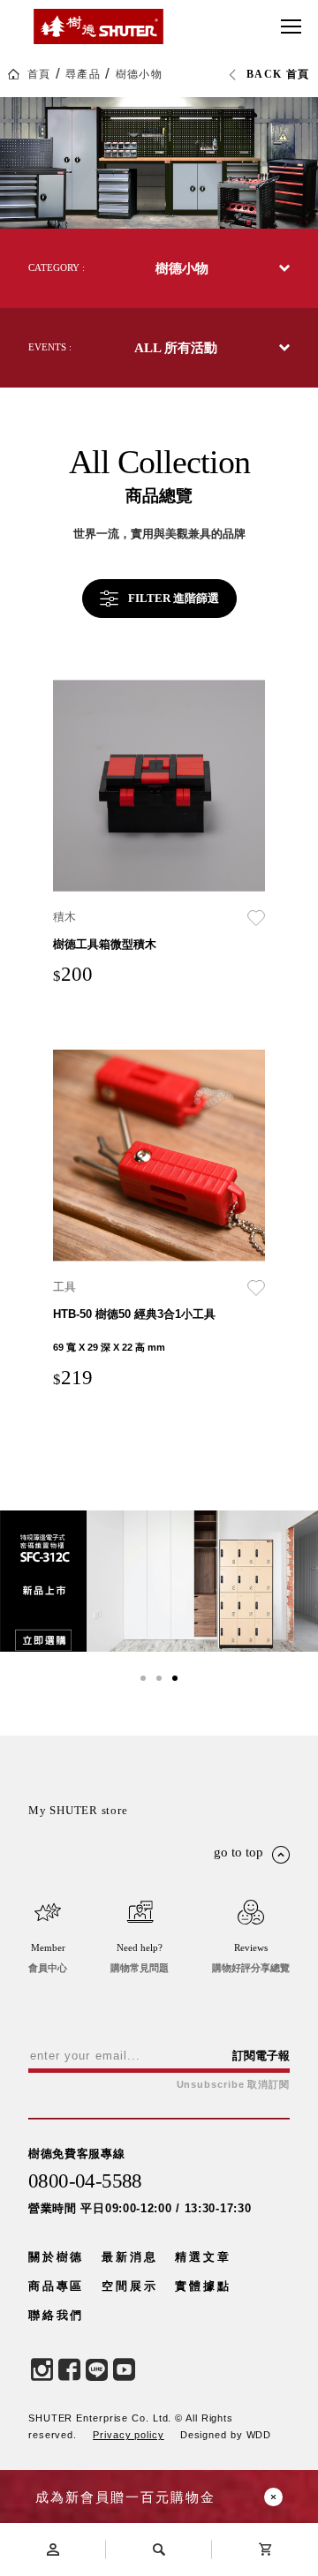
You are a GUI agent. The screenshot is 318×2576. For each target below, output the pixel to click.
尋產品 (83, 74)
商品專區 (56, 2286)
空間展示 (129, 2286)
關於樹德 (56, 2257)
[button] (143, 1678)
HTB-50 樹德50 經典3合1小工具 (134, 1314)
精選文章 (203, 2257)
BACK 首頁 (278, 74)
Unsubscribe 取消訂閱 (233, 2085)
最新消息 (129, 2257)
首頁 (39, 74)
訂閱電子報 (261, 2056)
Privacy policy (129, 2435)
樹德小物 (140, 74)
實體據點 (203, 2286)
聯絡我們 (56, 2315)
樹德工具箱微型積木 (105, 944)
